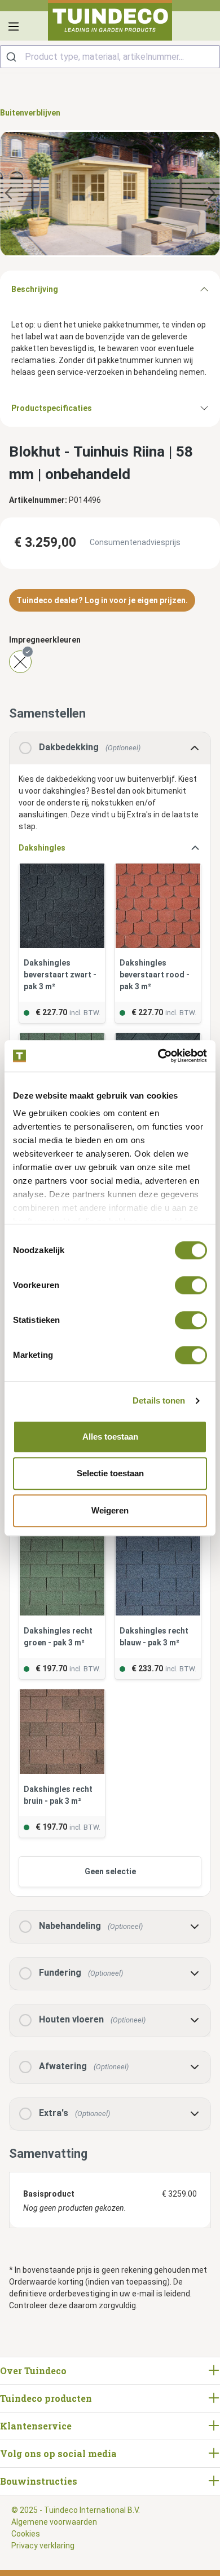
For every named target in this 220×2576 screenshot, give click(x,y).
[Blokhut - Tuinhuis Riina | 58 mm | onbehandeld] (110, 194)
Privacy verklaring (43, 2546)
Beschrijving (35, 289)
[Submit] (13, 57)
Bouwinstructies (39, 2481)
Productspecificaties (52, 408)
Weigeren (110, 1510)
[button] (110, 848)
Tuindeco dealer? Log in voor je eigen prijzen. (102, 600)
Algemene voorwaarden (54, 2522)
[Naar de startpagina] (110, 20)
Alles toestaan (110, 1437)
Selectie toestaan (110, 1473)
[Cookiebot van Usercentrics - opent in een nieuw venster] (158, 1056)
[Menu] (14, 26)
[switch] (191, 1285)
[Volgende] (212, 194)
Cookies (26, 2534)
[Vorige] (8, 194)
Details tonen (159, 1400)
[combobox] (110, 57)
